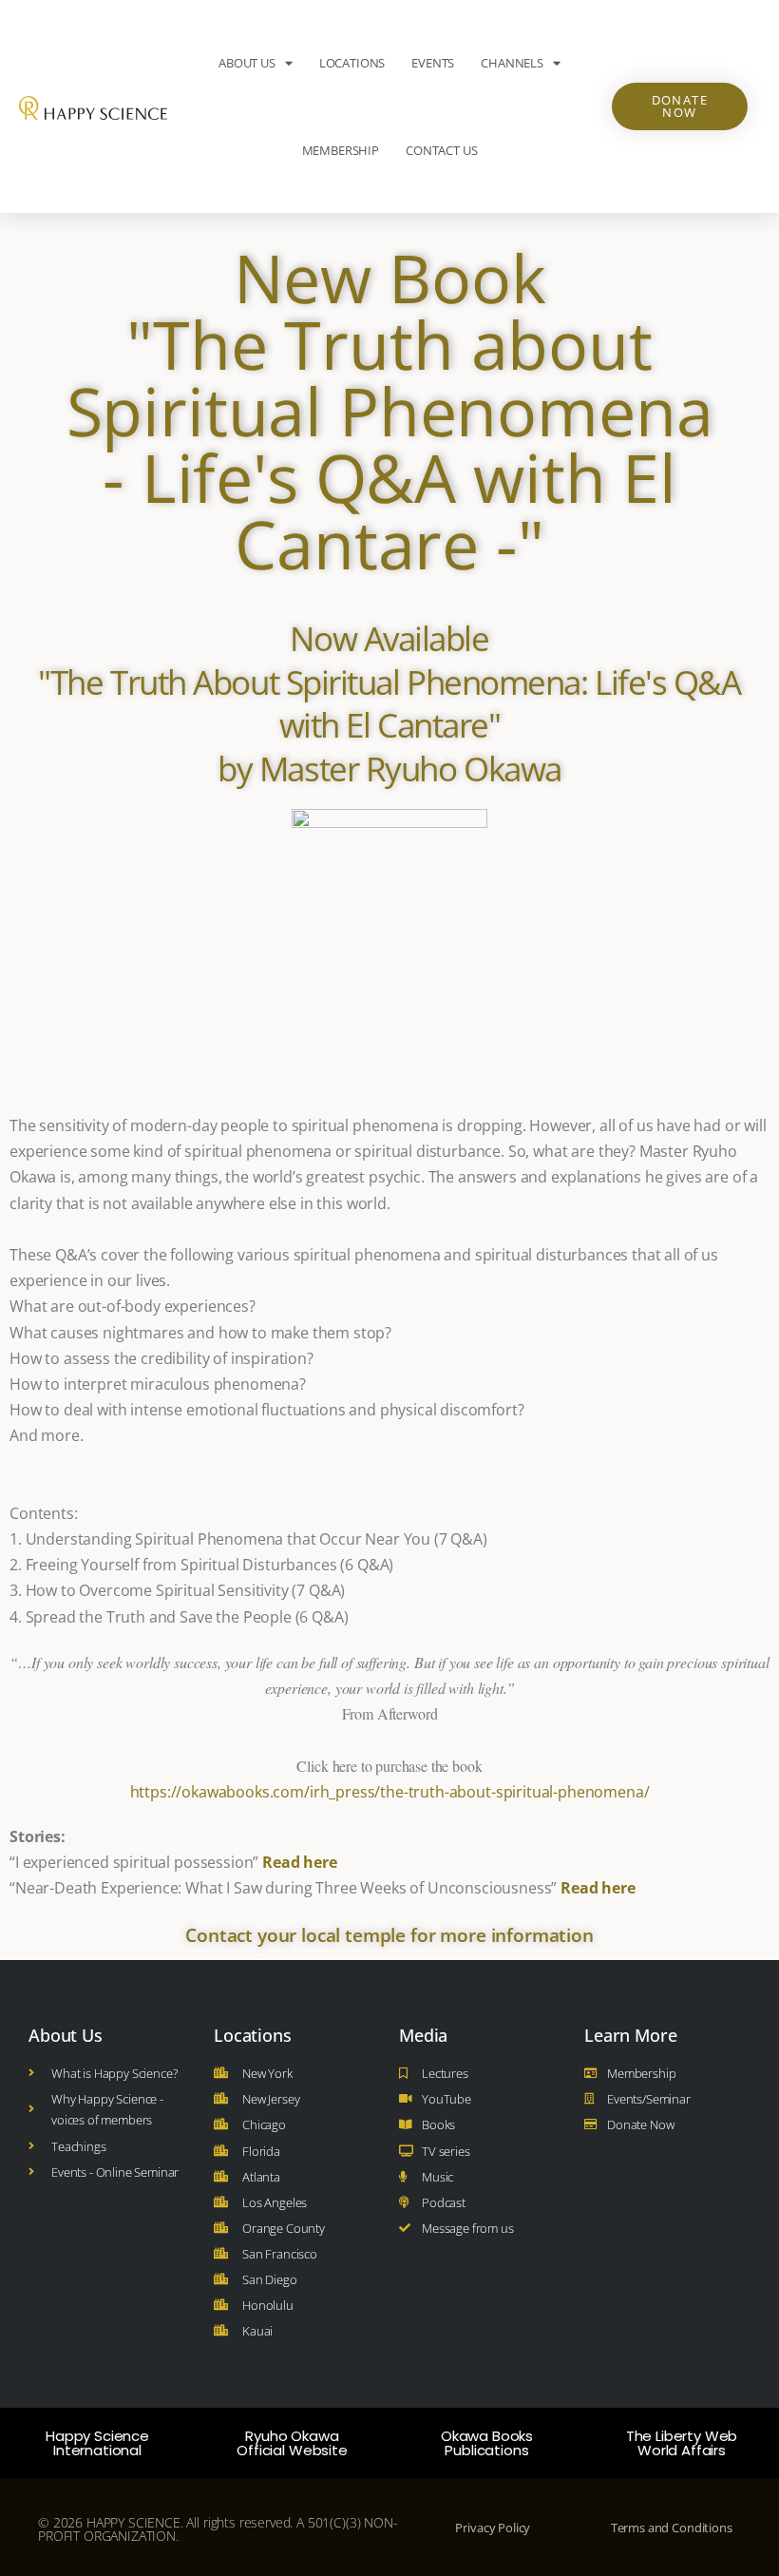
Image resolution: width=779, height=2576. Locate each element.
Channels (512, 63)
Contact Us (441, 150)
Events (433, 63)
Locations (352, 63)
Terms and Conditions (672, 2528)
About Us (247, 63)
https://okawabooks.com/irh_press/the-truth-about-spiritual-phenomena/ (390, 1792)
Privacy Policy (493, 2528)
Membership (341, 150)
